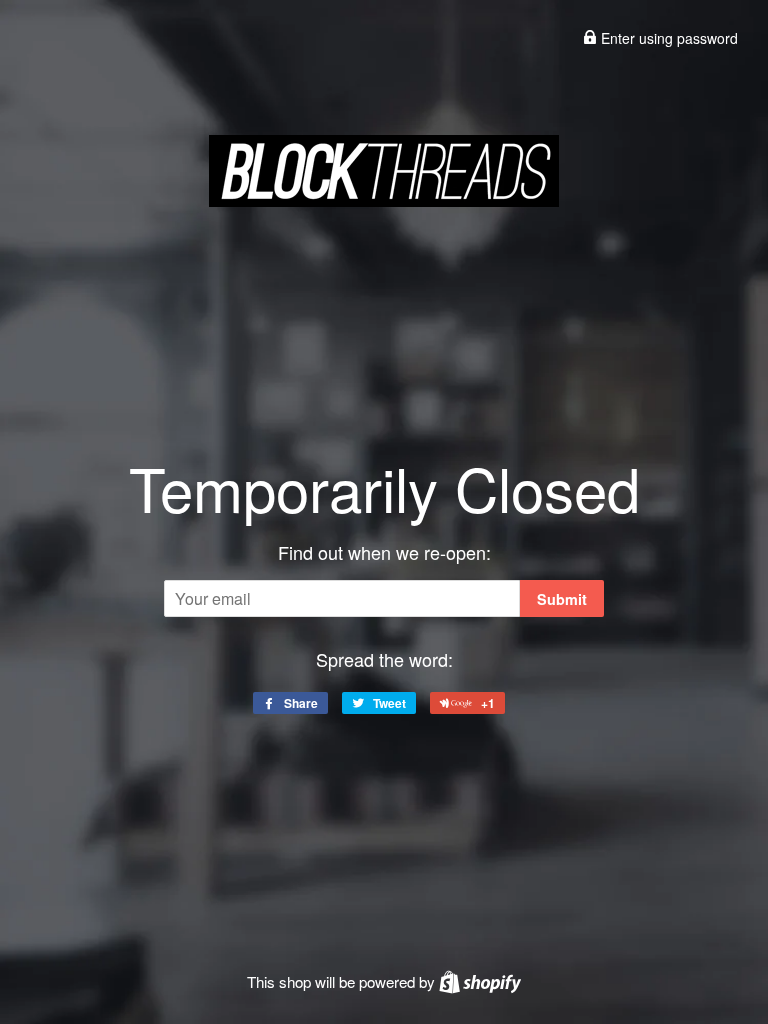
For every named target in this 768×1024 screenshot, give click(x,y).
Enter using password (667, 38)
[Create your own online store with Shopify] (480, 981)
